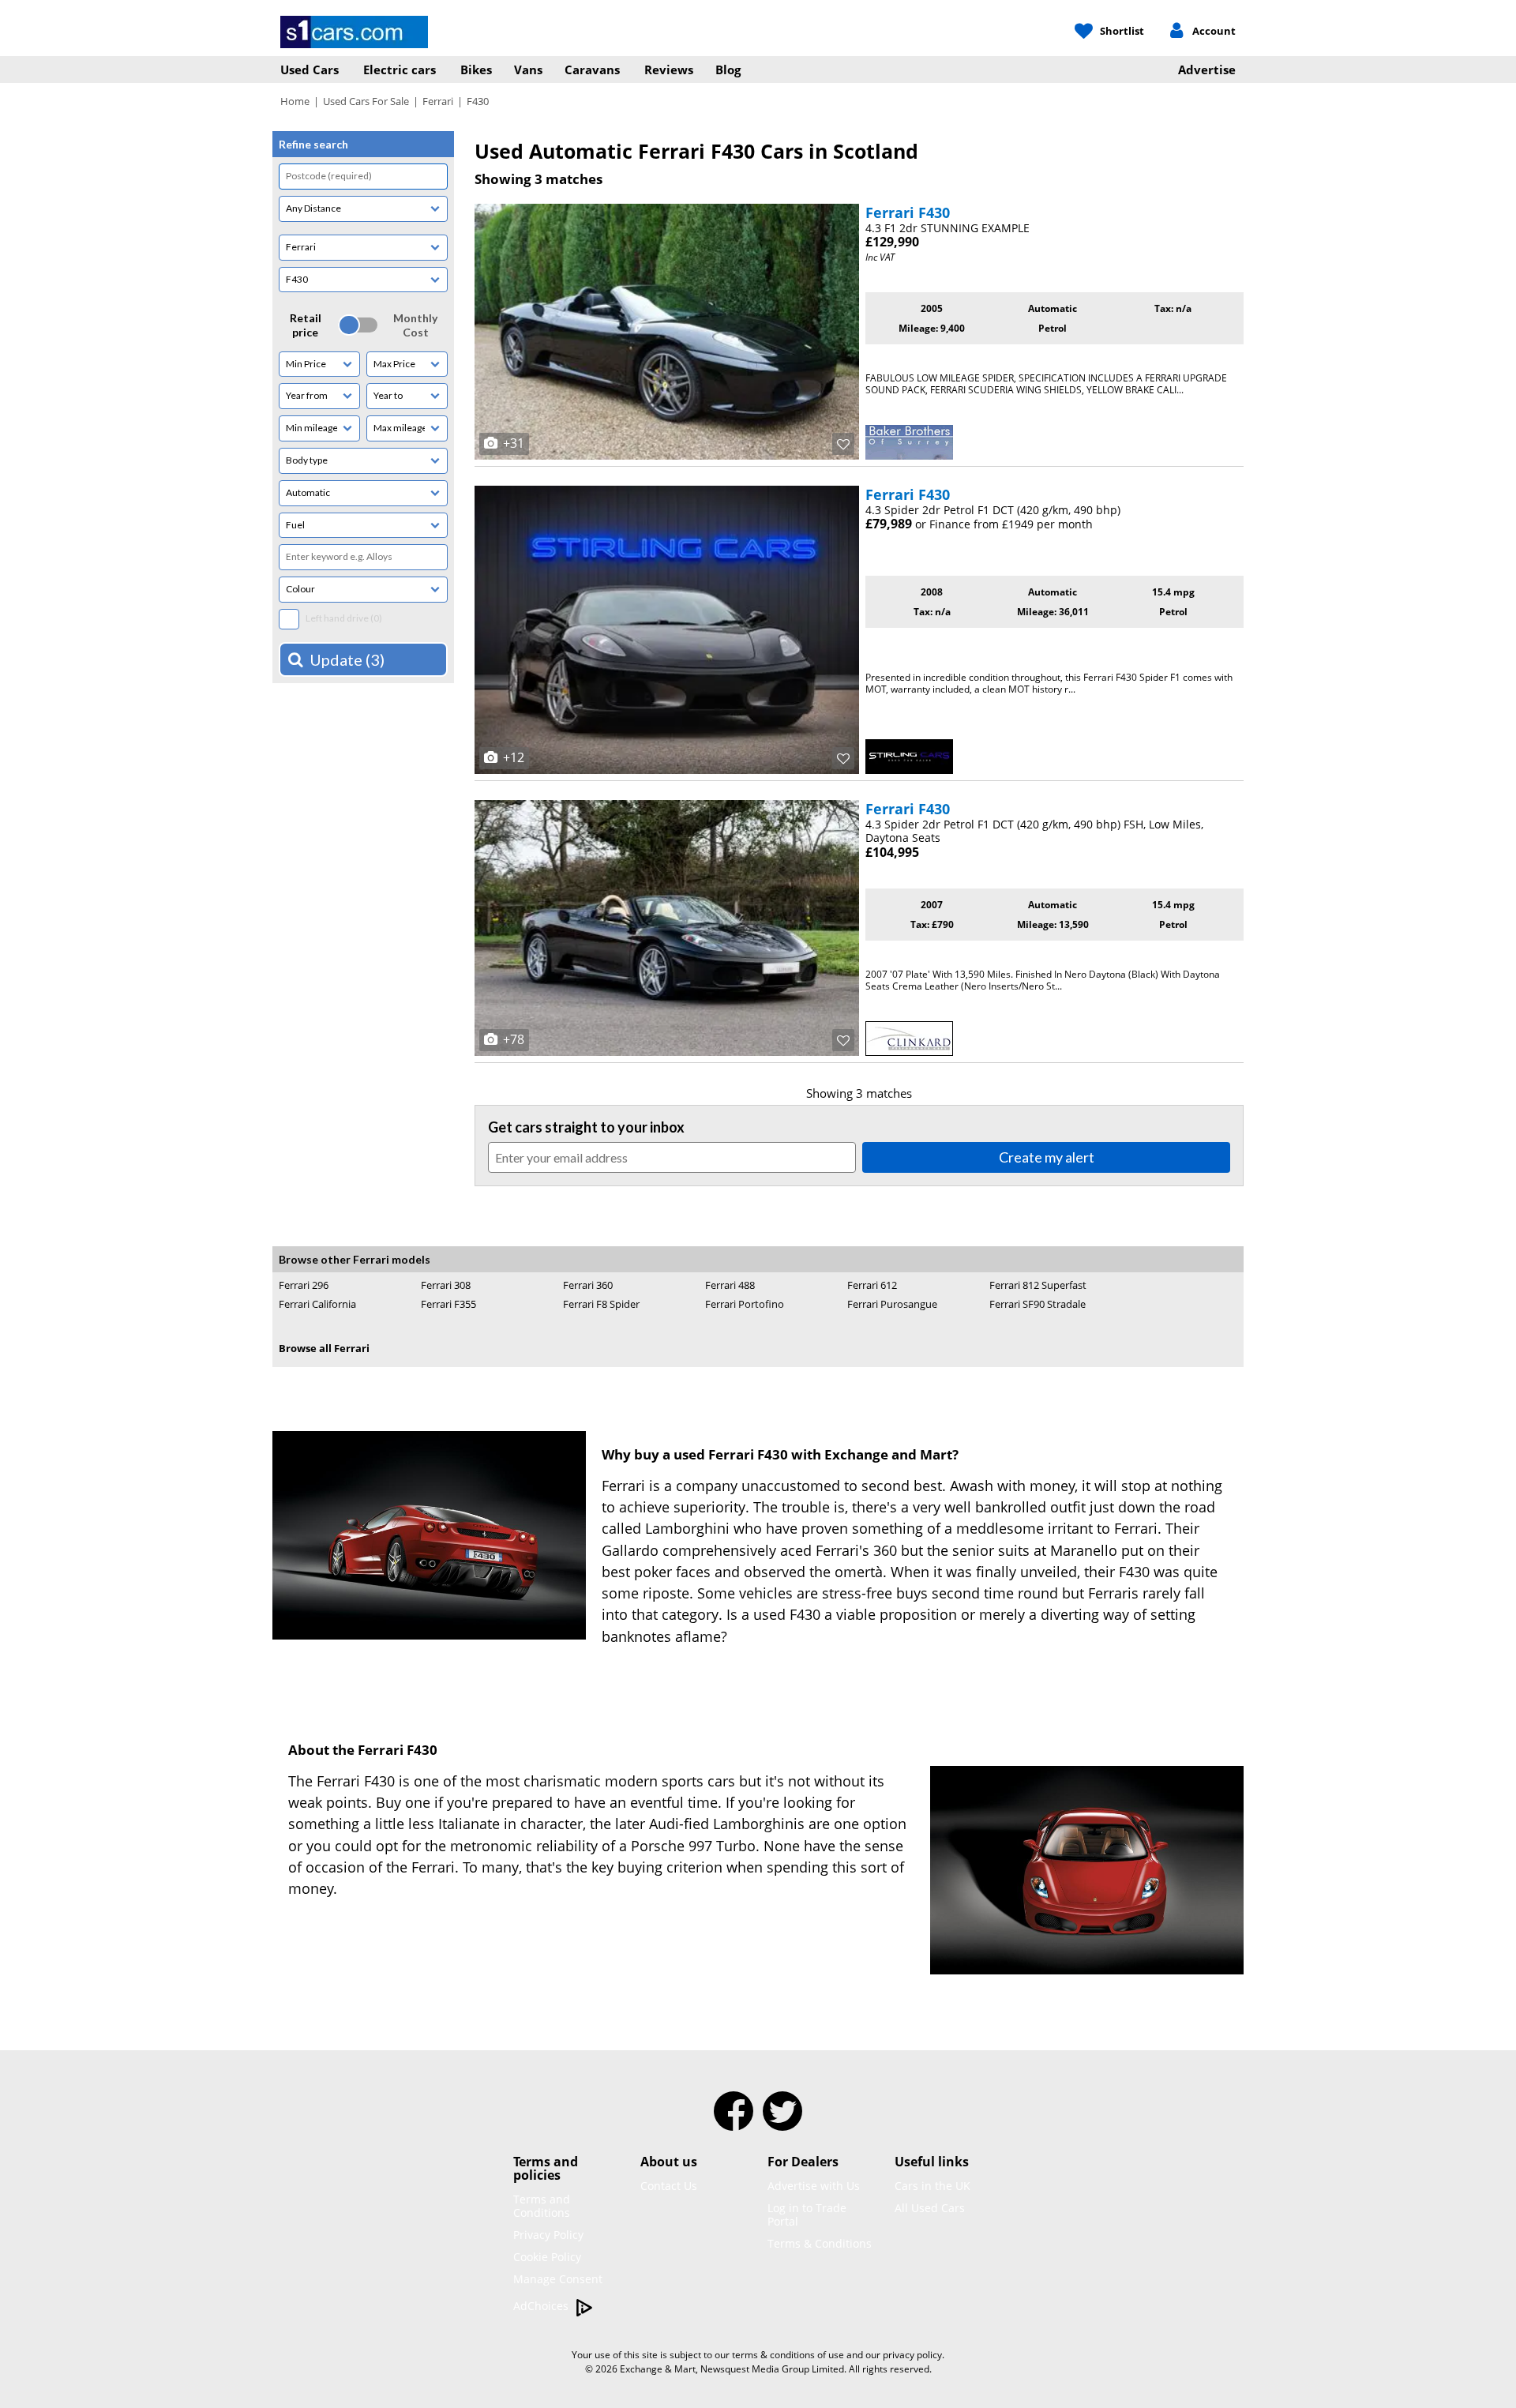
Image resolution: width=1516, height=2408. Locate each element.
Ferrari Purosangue (892, 1304)
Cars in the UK (932, 2186)
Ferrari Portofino (745, 1304)
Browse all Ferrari (324, 1348)
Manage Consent (558, 2279)
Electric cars (400, 69)
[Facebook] (734, 2121)
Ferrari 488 (730, 1285)
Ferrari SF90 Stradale (1038, 1304)
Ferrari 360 (588, 1285)
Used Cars (310, 69)
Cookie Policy (547, 2257)
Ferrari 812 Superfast (1038, 1285)
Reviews (669, 69)
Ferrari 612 (872, 1285)
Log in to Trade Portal (807, 2215)
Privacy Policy (548, 2235)
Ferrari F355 (448, 1304)
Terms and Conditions (542, 2206)
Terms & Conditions (820, 2243)
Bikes (476, 69)
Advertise (1207, 69)
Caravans (592, 69)
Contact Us (669, 2186)
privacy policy (912, 2355)
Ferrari (438, 101)
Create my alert (1047, 1157)
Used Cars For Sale (366, 101)
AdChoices (542, 2306)
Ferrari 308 (446, 1285)
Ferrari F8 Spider (601, 1304)
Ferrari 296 (304, 1285)
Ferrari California (317, 1304)
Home (295, 101)
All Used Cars (930, 2208)
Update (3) (347, 659)
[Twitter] (782, 2121)
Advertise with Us (814, 2186)
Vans (528, 69)
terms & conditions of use (788, 2355)
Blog (728, 69)
